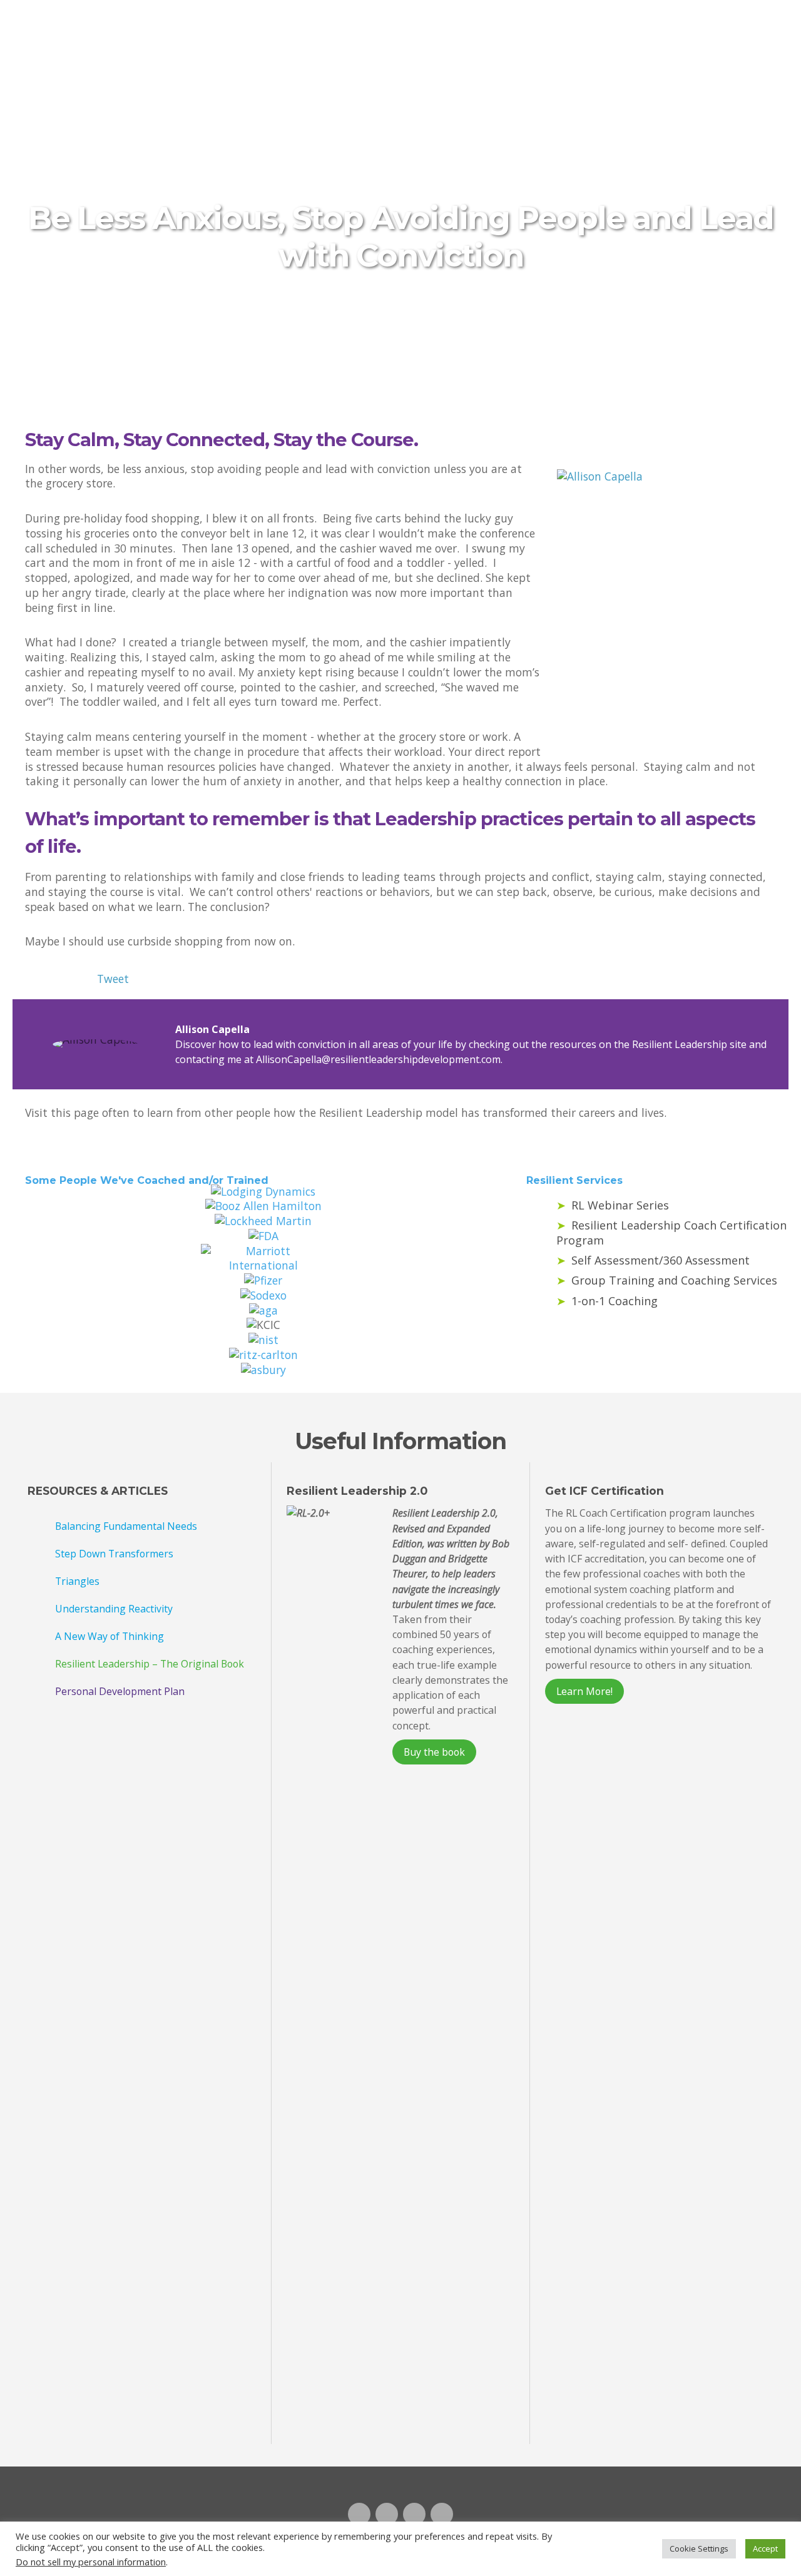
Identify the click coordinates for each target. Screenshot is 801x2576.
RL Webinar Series (620, 1205)
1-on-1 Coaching (615, 1301)
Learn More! (584, 1691)
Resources (496, 21)
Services (414, 21)
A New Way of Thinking (110, 1636)
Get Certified (735, 21)
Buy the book (434, 1752)
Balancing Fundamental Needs (126, 1526)
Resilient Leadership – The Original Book (150, 1664)
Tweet (113, 979)
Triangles (77, 1581)
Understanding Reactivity (114, 1609)
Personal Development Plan (120, 1691)
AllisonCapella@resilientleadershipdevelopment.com (378, 1059)
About (573, 21)
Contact (645, 21)
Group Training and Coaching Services (674, 1280)
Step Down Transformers (114, 1554)
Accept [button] (765, 2548)
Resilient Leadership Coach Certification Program (314, 32)
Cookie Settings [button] (699, 2548)
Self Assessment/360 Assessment (661, 1260)
